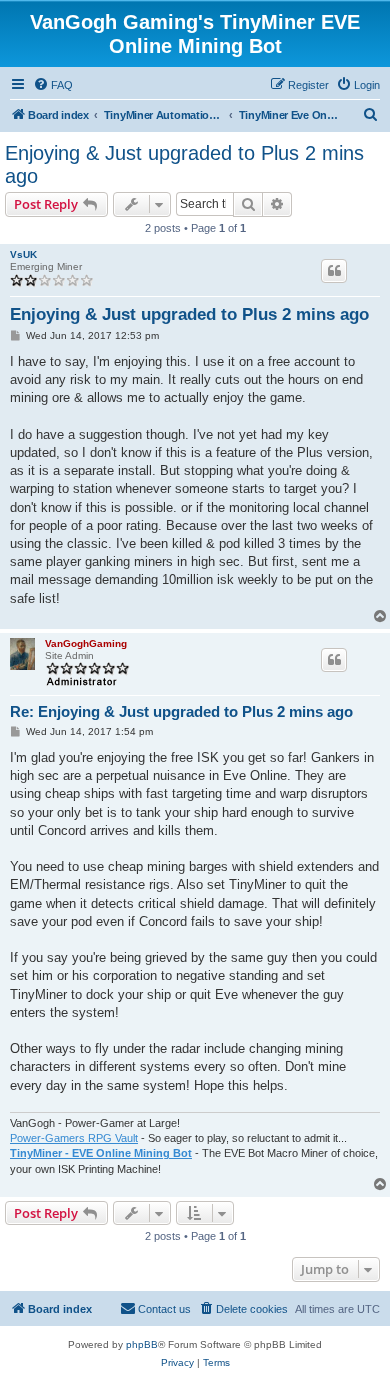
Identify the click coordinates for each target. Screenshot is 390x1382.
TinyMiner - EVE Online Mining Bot (101, 1153)
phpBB (142, 1344)
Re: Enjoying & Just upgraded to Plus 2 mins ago (181, 711)
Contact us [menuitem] (164, 1309)
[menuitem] (53, 85)
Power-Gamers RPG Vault (74, 1138)
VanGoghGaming (86, 643)
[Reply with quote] (334, 271)
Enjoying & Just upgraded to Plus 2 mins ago (184, 164)
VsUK (23, 254)
